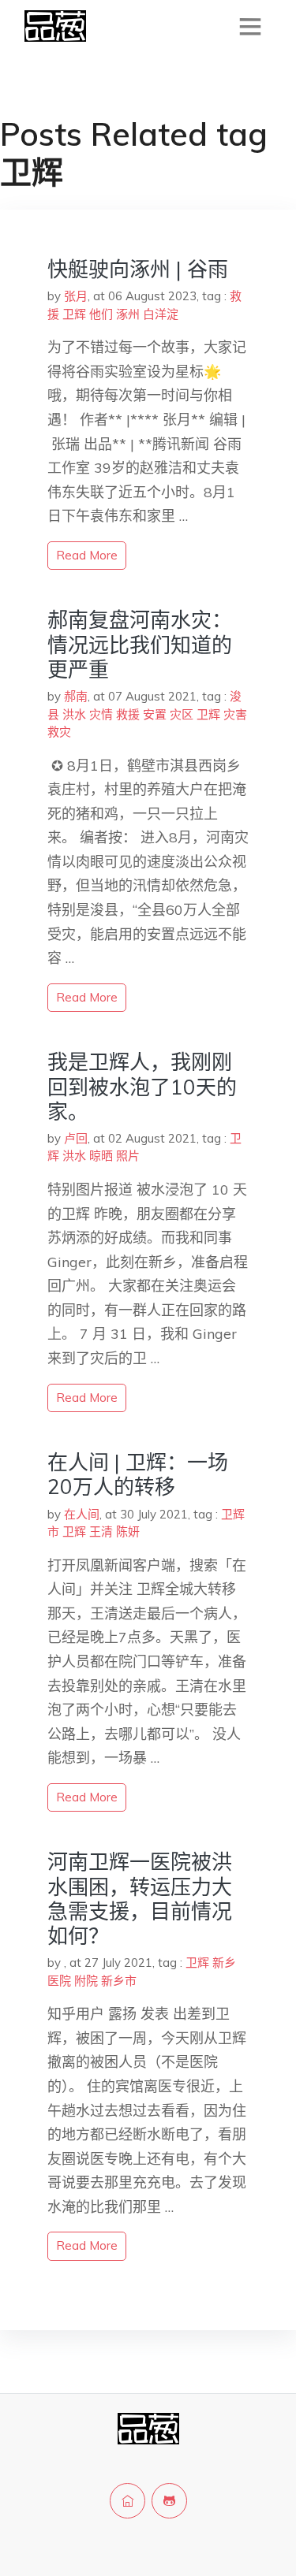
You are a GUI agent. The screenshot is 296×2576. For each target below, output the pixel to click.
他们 (101, 314)
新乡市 (119, 1981)
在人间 (82, 1514)
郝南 (76, 696)
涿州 (128, 314)
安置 (155, 714)
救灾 (59, 732)
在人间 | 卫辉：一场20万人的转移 (138, 1474)
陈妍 (128, 1531)
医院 (59, 1981)
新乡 (224, 1963)
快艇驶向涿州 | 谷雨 (138, 269)
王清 (101, 1531)
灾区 (182, 714)
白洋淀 (161, 314)
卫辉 (74, 314)
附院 (86, 1981)
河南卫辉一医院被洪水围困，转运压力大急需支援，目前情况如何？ (140, 1899)
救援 (128, 714)
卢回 (76, 1138)
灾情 (101, 714)
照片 (128, 1156)
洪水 (74, 714)
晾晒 (101, 1156)
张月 (76, 296)
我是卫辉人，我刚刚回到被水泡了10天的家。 (142, 1086)
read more (87, 555)
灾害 (235, 714)
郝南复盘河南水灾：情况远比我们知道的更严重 (140, 644)
